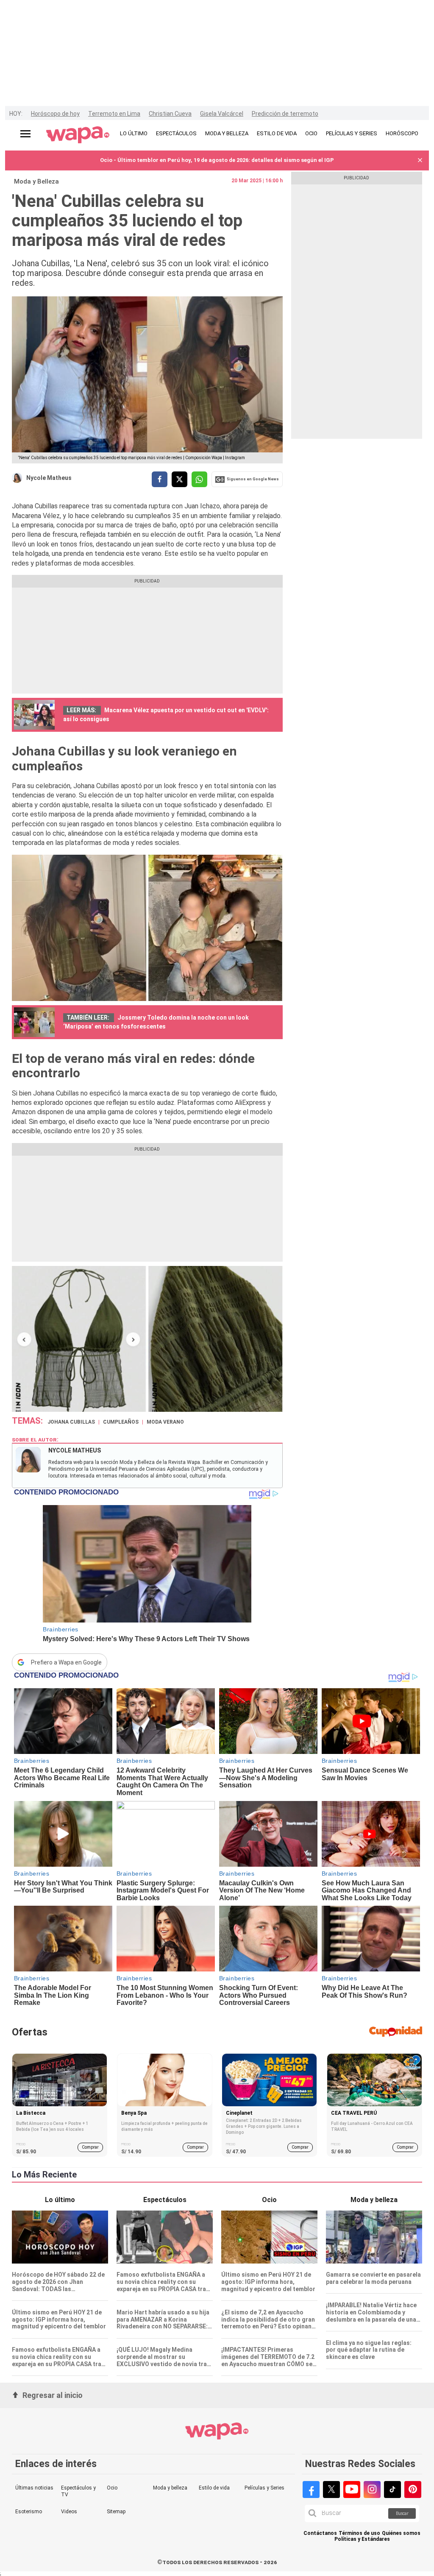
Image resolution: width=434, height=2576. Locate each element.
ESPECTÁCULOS (176, 133)
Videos (69, 2512)
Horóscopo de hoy (55, 114)
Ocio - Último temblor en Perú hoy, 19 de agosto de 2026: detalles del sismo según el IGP (217, 160)
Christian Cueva (170, 114)
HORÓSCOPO (402, 133)
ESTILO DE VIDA (277, 133)
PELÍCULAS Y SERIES (352, 133)
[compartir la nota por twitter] (179, 479)
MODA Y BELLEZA (227, 133)
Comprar (90, 2147)
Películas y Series (264, 2488)
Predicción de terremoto (285, 114)
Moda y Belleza (36, 181)
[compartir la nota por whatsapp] (199, 479)
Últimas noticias (34, 2488)
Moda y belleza (170, 2488)
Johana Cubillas (71, 1422)
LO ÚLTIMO (134, 133)
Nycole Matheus (49, 478)
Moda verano (165, 1422)
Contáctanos (320, 2533)
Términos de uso (359, 2533)
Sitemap (116, 2512)
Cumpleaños (121, 1422)
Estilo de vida (214, 2488)
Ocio (112, 2488)
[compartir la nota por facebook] (160, 479)
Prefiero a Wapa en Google (66, 1662)
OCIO (311, 133)
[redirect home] (78, 135)
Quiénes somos (401, 2533)
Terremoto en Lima (114, 114)
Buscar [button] (402, 2513)
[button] (420, 160)
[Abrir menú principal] (25, 134)
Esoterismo (29, 2512)
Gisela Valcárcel (222, 114)
